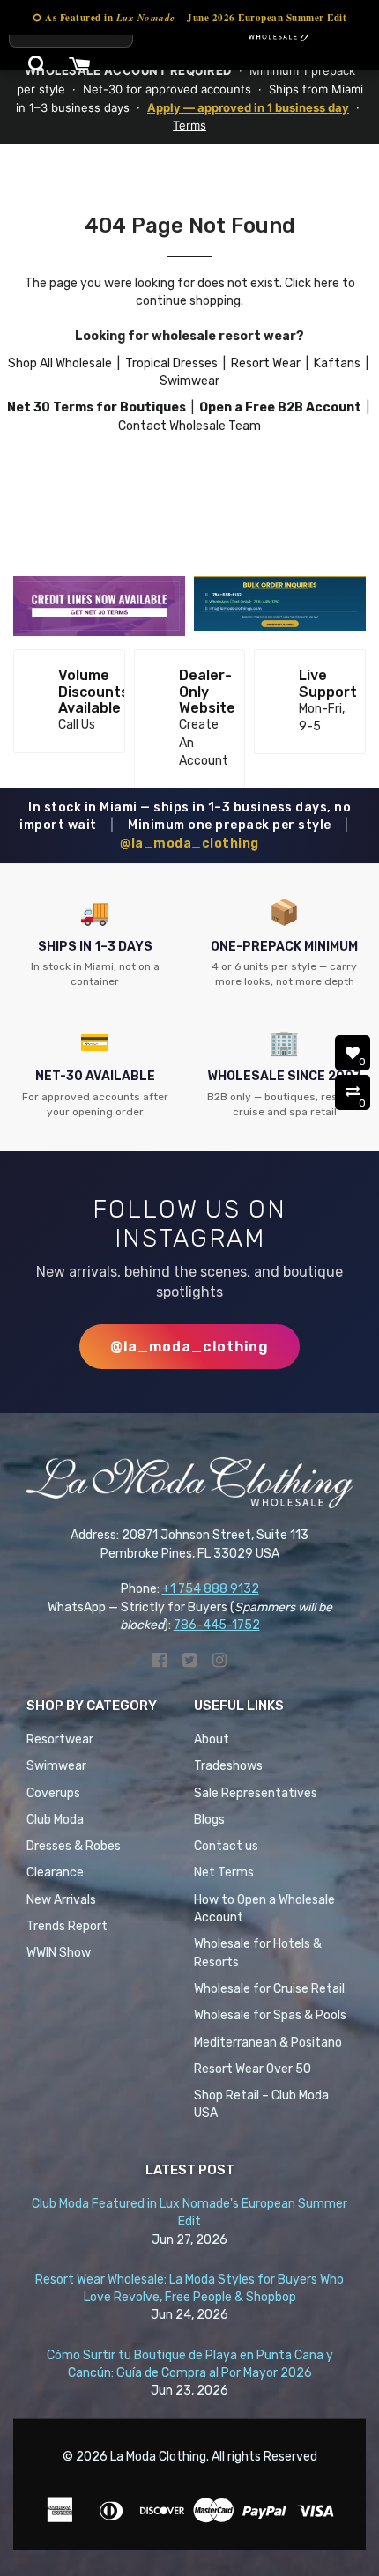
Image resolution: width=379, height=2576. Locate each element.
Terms (189, 125)
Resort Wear (266, 363)
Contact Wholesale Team (189, 426)
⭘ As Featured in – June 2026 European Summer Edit (189, 18)
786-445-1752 (217, 1625)
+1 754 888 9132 (211, 1589)
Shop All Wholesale (60, 363)
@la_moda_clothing (189, 844)
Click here (312, 283)
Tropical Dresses (171, 363)
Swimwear (189, 381)
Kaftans (337, 363)
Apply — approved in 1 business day (248, 107)
